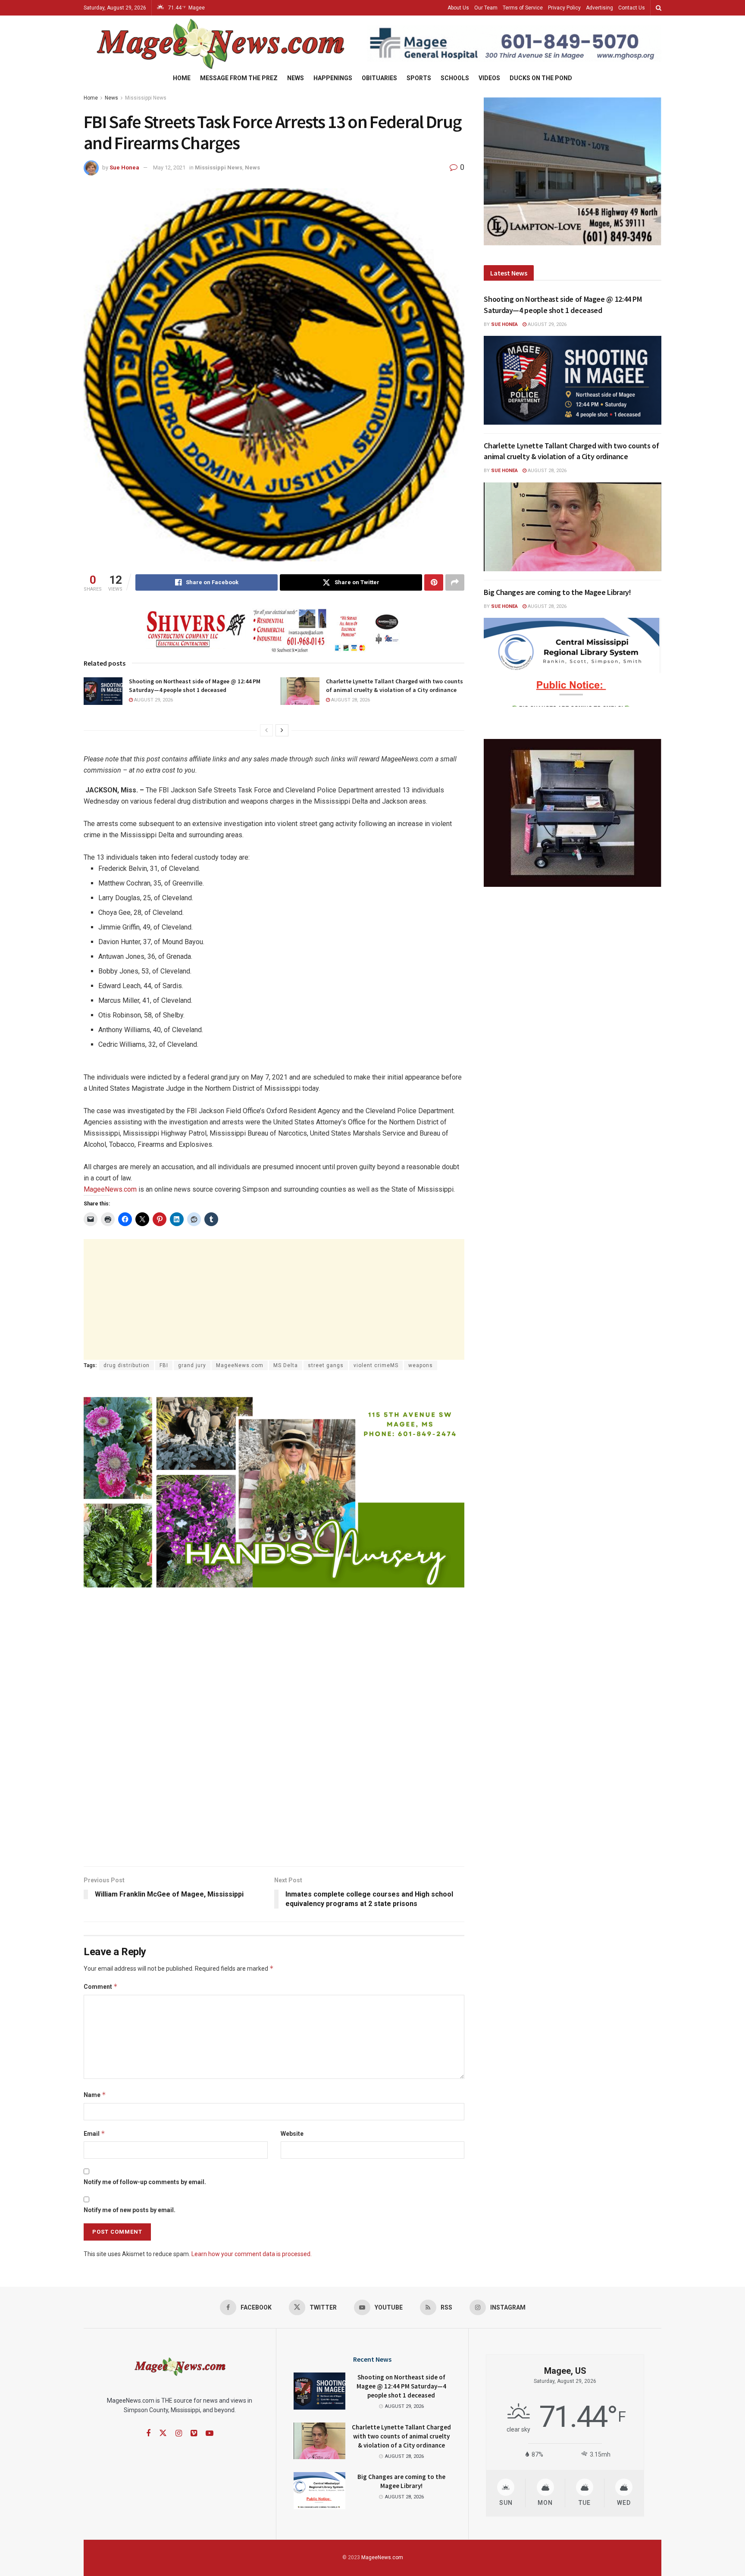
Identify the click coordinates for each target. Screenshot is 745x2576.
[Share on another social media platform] (455, 582)
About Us (458, 8)
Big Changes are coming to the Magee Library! (557, 592)
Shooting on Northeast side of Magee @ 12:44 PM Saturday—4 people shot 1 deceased (195, 685)
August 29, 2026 (153, 700)
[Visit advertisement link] (514, 44)
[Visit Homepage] (219, 44)
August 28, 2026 (350, 700)
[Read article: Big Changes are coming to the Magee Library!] (573, 662)
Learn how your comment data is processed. (252, 2254)
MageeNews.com (110, 1189)
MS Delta (286, 1365)
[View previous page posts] (266, 730)
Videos (489, 78)
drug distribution (127, 1365)
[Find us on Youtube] (210, 2434)
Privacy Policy (564, 8)
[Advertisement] (274, 1299)
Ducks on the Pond (541, 78)
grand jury (192, 1365)
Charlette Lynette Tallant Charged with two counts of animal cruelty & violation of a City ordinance (394, 685)
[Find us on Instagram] (179, 2434)
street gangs (326, 1365)
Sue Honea (124, 167)
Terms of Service (523, 8)
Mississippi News (146, 98)
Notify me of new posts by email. (130, 2210)
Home (182, 78)
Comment (101, 1986)
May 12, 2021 (169, 167)
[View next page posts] (282, 730)
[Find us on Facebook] (148, 2434)
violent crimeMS (376, 1365)
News (296, 78)
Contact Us (632, 8)
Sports (419, 78)
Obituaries (379, 78)
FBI (164, 1365)
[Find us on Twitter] (163, 2433)
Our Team (486, 8)
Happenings (333, 78)
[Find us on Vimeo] (194, 2434)
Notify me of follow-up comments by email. (145, 2182)
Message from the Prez (239, 78)
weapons (421, 1365)
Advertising (599, 8)
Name (95, 2095)
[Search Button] (659, 8)
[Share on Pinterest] (434, 582)
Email (94, 2133)
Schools (455, 78)
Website (292, 2134)
